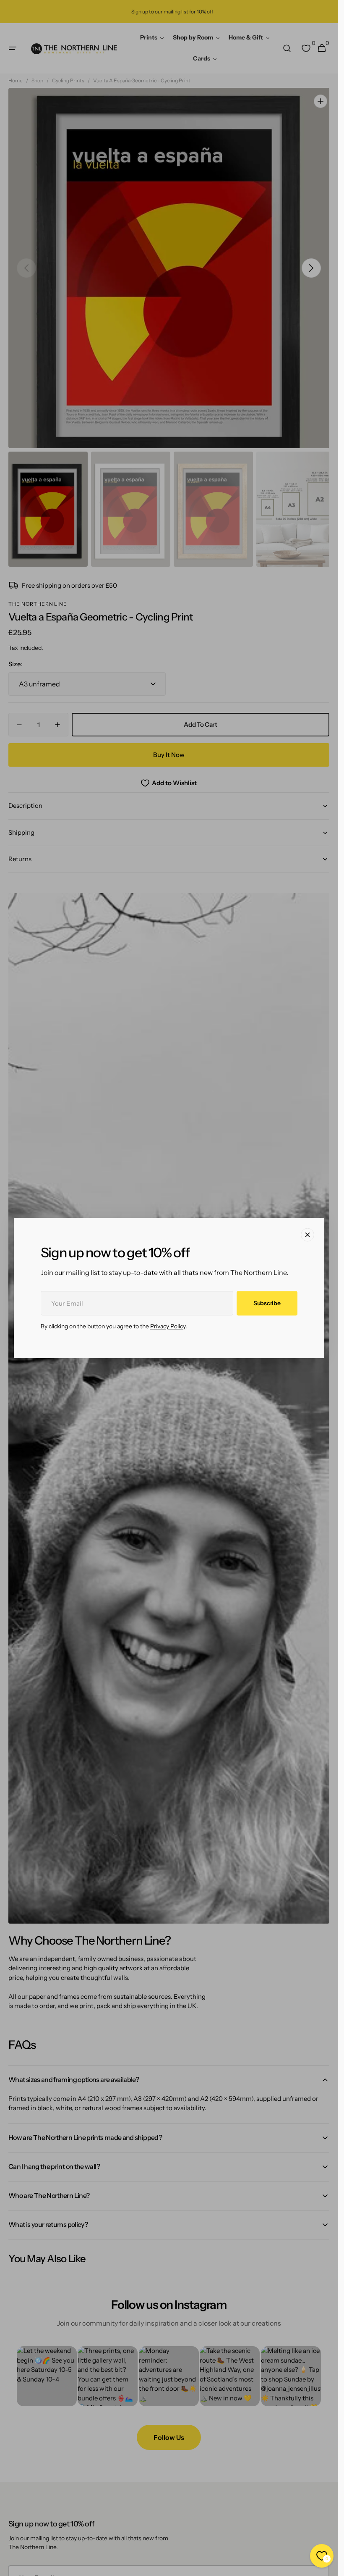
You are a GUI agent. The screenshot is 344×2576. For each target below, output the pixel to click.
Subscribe (267, 1303)
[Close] (308, 1235)
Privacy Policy (168, 1327)
